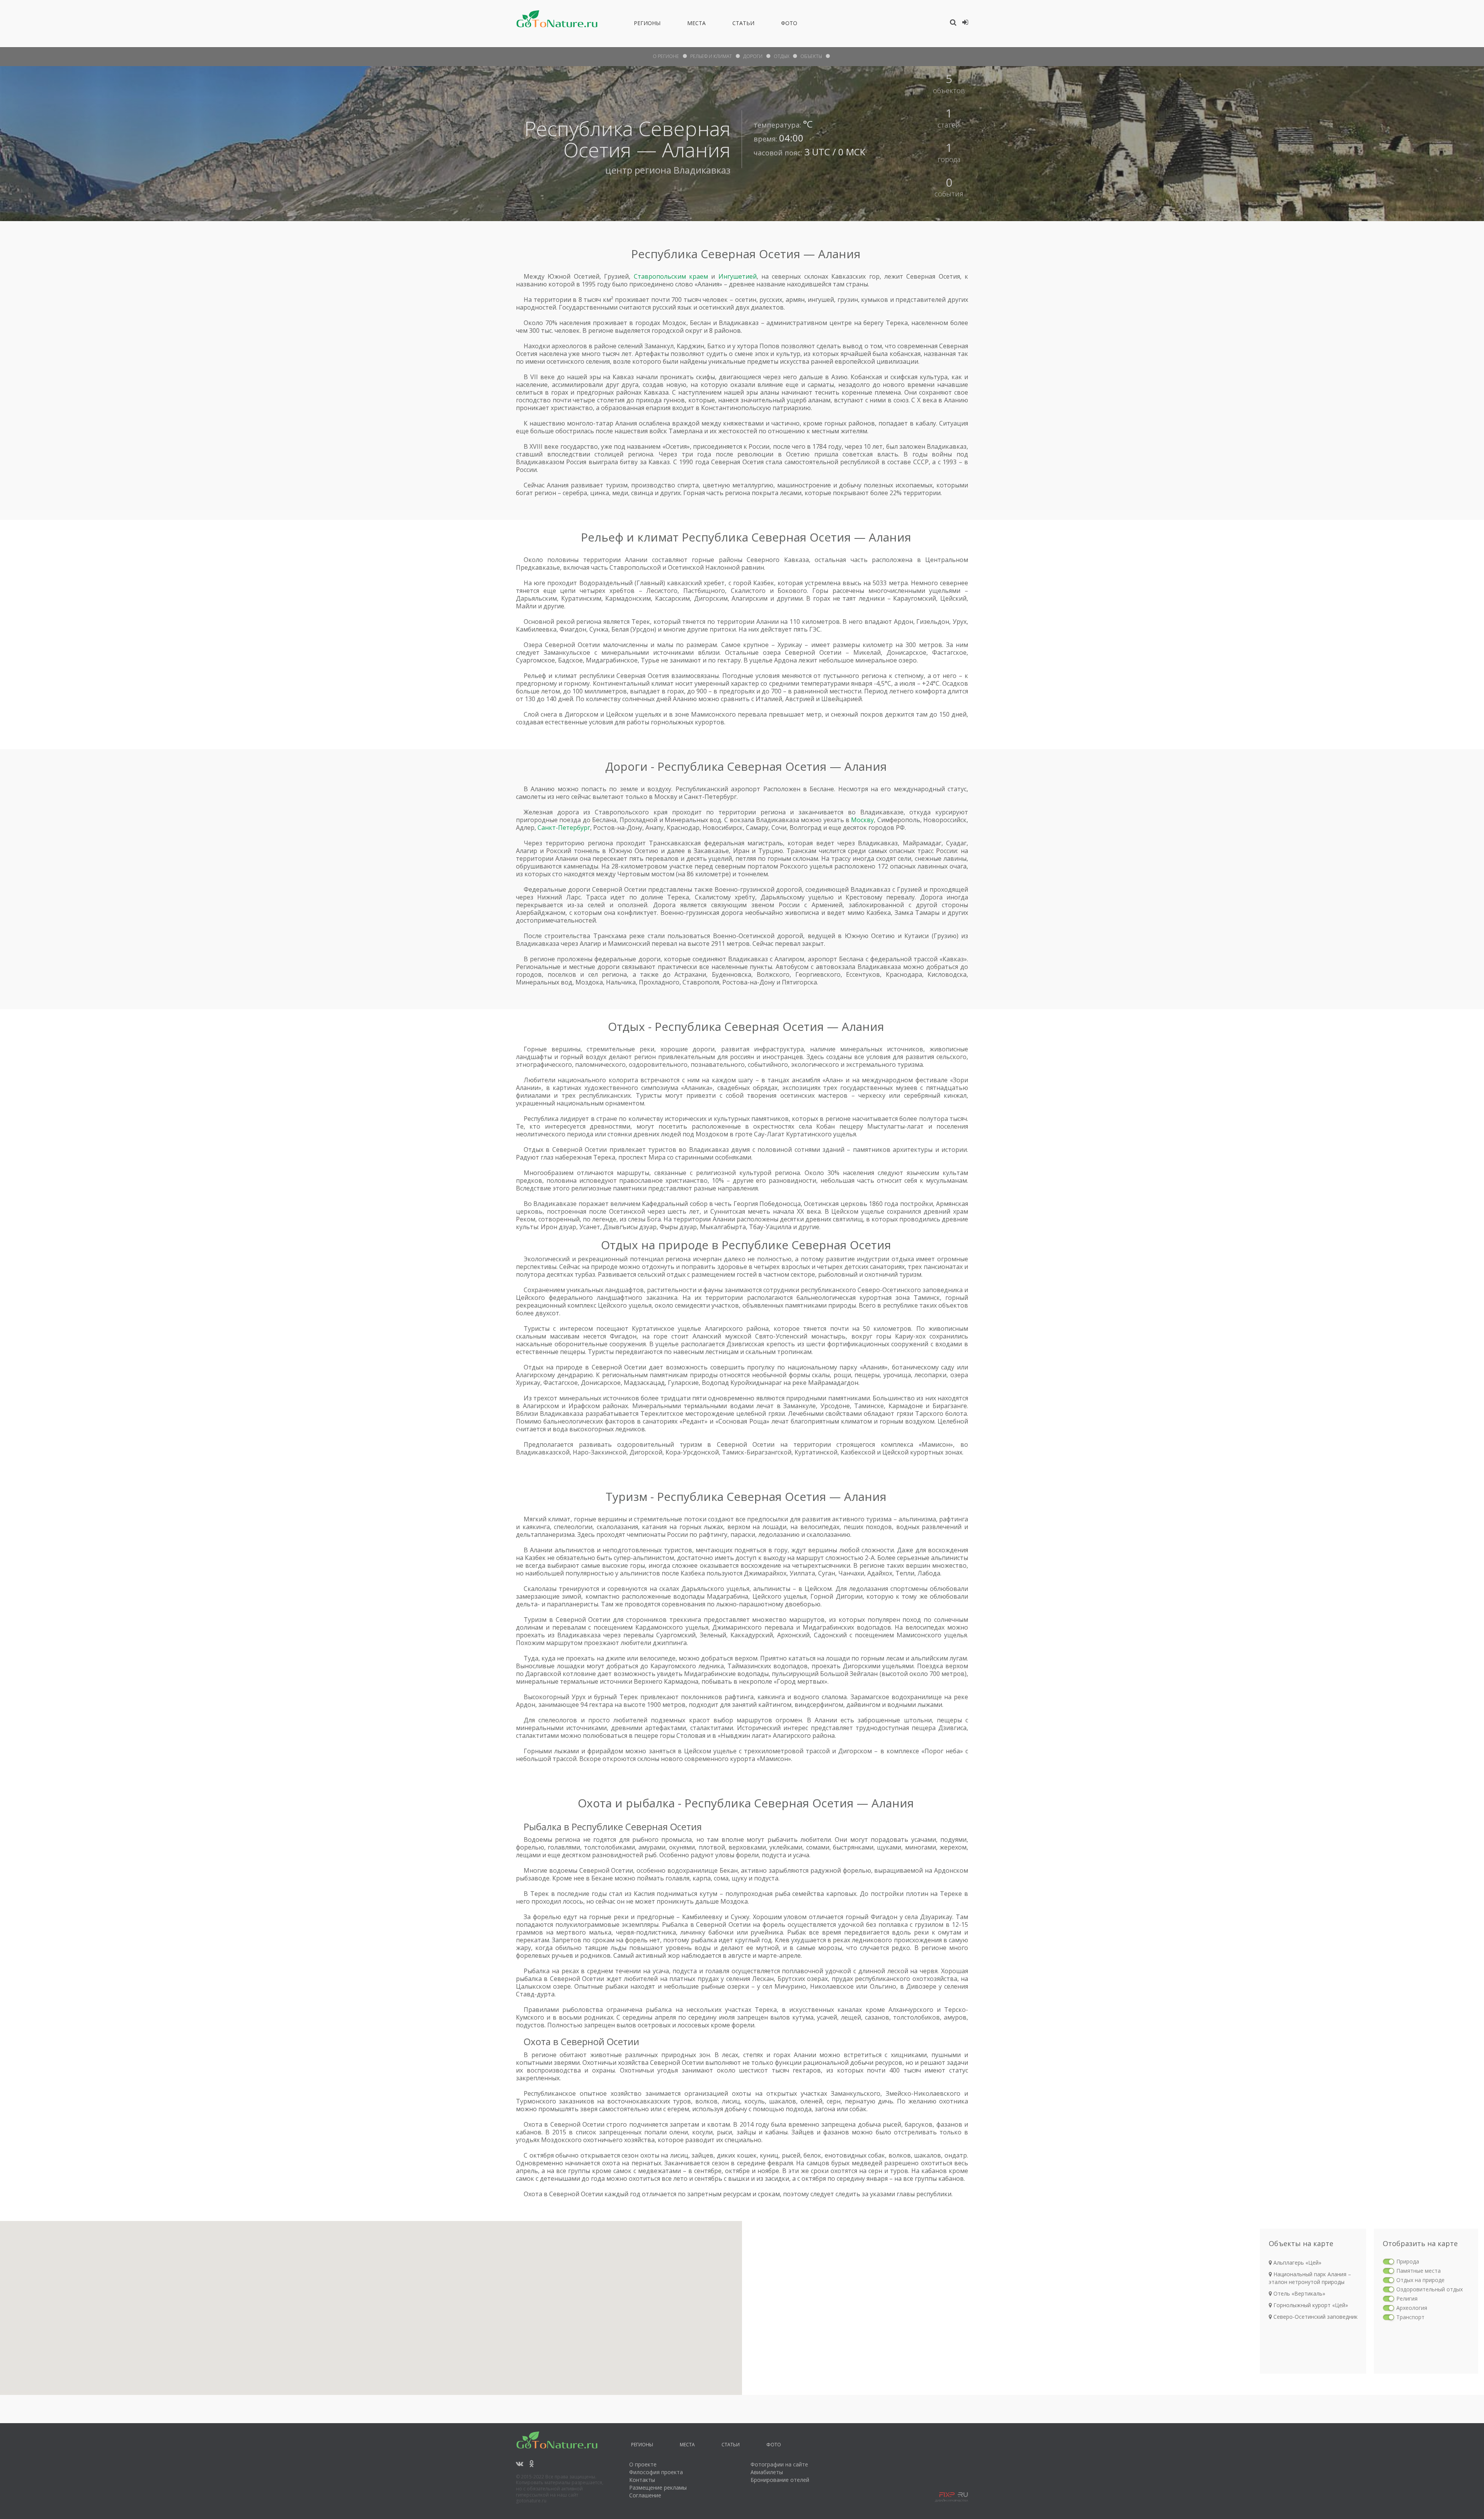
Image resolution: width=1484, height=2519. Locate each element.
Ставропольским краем (671, 276)
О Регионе (666, 56)
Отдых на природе (1420, 2280)
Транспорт (1410, 2317)
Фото (789, 24)
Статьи (743, 24)
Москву (862, 820)
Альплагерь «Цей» (1297, 2263)
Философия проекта (656, 2472)
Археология (1412, 2308)
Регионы (647, 24)
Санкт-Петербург (564, 828)
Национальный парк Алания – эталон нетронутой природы (1310, 2278)
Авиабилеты (767, 2472)
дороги (753, 56)
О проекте (643, 2464)
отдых (781, 56)
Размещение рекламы (658, 2487)
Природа (1408, 2261)
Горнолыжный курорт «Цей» (1310, 2305)
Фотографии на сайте (779, 2464)
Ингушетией (738, 276)
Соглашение (645, 2495)
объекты (811, 56)
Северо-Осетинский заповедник (1315, 2317)
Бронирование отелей (780, 2480)
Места (696, 24)
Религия (1407, 2298)
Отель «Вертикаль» (1298, 2293)
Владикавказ (702, 170)
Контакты (642, 2480)
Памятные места (1418, 2271)
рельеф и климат (711, 56)
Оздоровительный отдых (1430, 2289)
